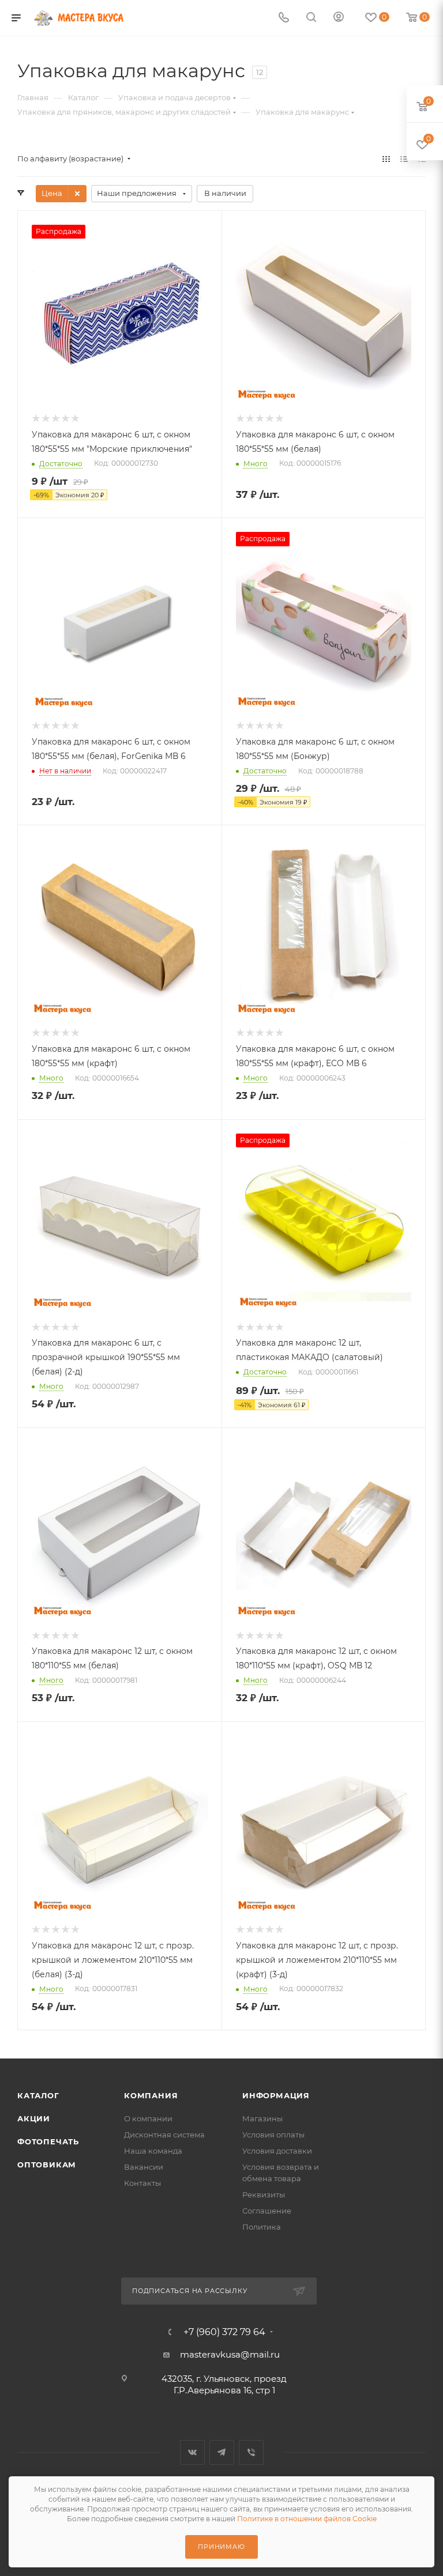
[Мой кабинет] (339, 18)
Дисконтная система (164, 2135)
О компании (148, 2118)
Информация (276, 2095)
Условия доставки (277, 2151)
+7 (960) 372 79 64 (224, 2332)
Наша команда (153, 2151)
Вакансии (144, 2167)
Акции (34, 2118)
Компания (151, 2095)
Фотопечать (48, 2141)
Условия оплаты (273, 2135)
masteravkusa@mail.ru (230, 2354)
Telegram (222, 2452)
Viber (251, 2452)
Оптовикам (47, 2165)
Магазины (262, 2118)
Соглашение (267, 2211)
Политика (262, 2227)
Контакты (142, 2183)
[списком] (404, 159)
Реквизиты (264, 2194)
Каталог (38, 2095)
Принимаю (221, 2547)
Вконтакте (192, 2452)
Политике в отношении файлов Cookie (307, 2519)
